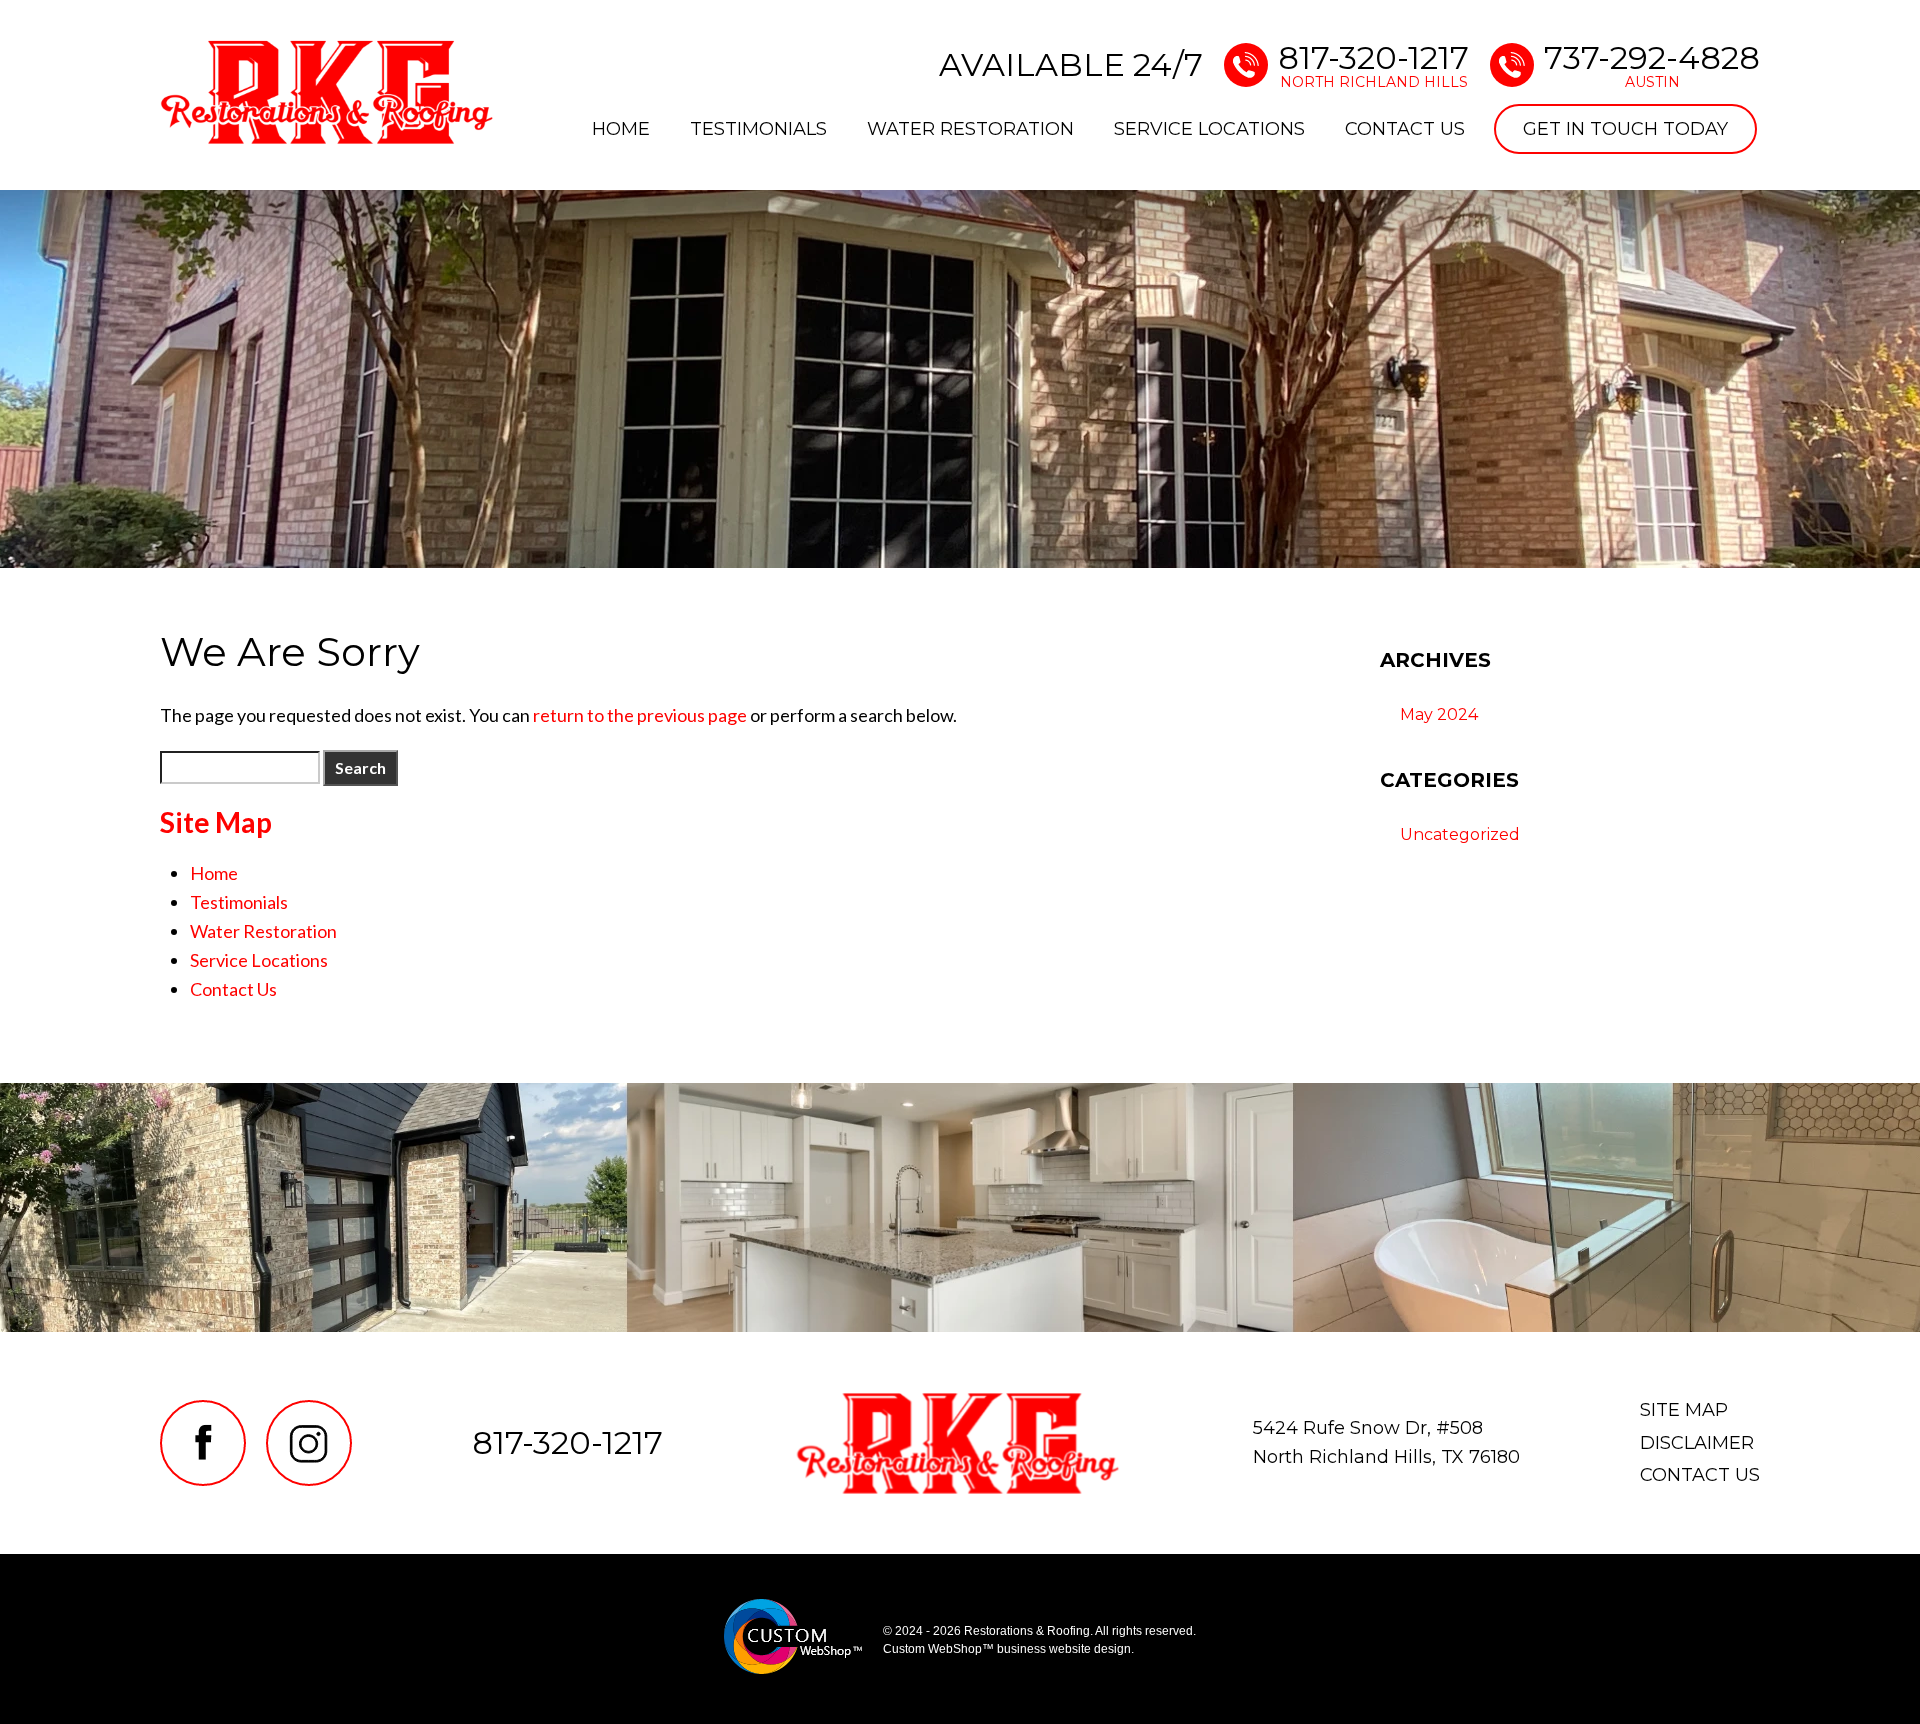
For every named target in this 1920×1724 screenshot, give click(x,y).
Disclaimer (1697, 1443)
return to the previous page (640, 715)
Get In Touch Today (1625, 129)
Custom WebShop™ (938, 1649)
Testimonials (758, 129)
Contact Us (1405, 129)
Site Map (1684, 1410)
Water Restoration (970, 129)
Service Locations (1209, 129)
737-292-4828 (1652, 64)
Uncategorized (1460, 834)
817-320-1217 (1373, 64)
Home (621, 129)
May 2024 (1439, 714)
